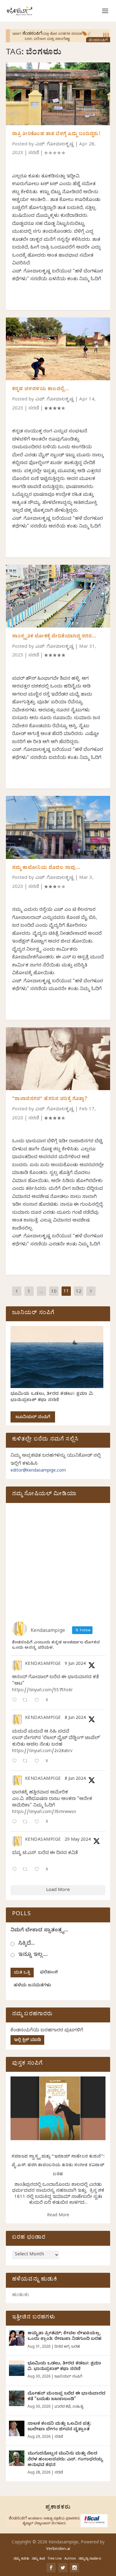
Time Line (55, 2559)
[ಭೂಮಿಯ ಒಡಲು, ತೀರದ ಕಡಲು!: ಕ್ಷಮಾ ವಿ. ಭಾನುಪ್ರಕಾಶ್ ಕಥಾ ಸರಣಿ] (17, 2368)
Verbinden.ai (58, 2549)
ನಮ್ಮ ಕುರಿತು (21, 2559)
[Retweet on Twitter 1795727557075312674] (27, 1870)
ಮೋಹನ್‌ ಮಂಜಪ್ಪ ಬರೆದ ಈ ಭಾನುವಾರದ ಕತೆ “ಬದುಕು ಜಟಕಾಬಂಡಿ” (67, 2397)
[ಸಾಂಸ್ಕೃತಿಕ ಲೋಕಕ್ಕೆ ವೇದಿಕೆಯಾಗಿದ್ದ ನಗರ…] (58, 596)
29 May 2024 (78, 1840)
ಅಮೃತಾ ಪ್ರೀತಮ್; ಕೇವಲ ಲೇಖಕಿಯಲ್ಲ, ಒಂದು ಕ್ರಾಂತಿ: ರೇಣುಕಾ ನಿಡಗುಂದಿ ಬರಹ (64, 2337)
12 (79, 1292)
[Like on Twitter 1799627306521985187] (39, 1701)
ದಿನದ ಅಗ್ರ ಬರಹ (67, 2347)
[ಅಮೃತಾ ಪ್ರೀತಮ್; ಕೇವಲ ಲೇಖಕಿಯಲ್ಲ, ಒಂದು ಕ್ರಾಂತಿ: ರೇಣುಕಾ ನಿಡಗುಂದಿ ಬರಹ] (17, 2338)
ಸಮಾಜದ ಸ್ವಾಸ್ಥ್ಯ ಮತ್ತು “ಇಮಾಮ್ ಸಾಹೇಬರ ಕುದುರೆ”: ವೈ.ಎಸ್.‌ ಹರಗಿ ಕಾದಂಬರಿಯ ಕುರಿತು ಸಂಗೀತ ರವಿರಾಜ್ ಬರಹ (58, 2166)
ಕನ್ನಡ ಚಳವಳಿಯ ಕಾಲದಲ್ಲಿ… (41, 390)
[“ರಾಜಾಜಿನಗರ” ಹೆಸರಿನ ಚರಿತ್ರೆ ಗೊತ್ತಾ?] (58, 1059)
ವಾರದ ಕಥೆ (62, 2407)
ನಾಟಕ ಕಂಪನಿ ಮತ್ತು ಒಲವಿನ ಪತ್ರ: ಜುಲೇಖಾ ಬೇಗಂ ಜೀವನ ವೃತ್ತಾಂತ (59, 2427)
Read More (58, 2216)
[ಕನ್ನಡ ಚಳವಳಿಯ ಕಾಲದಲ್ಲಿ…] (58, 349)
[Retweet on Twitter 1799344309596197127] (27, 1762)
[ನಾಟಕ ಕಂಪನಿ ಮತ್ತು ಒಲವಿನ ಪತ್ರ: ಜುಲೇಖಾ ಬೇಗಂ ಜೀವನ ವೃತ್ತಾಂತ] (17, 2428)
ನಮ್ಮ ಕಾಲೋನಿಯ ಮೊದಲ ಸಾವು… (46, 868)
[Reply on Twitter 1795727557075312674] (16, 1870)
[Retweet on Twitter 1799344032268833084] (27, 1822)
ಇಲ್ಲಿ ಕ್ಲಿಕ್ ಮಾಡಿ (27, 2041)
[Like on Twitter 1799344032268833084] (39, 1822)
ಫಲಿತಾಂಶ (49, 1973)
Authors (70, 2559)
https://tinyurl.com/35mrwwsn (44, 1813)
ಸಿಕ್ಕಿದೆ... (26, 1944)
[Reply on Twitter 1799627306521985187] (16, 1701)
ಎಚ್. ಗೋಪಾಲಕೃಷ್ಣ (55, 145)
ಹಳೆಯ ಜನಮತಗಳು (32, 1986)
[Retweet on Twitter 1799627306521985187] (27, 1701)
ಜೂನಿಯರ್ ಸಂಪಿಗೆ (33, 1418)
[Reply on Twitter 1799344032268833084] (16, 1822)
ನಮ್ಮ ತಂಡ (38, 2559)
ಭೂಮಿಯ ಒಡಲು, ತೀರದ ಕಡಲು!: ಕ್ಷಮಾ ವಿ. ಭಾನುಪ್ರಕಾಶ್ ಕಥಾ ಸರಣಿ (52, 1398)
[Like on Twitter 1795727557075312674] (39, 1870)
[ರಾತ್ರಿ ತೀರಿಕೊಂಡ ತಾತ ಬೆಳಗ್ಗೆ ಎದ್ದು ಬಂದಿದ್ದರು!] (58, 94)
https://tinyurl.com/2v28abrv (42, 1752)
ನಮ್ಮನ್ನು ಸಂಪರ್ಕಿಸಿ (90, 2559)
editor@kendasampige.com (38, 1471)
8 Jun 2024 (75, 1718)
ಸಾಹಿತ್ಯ (78, 2407)
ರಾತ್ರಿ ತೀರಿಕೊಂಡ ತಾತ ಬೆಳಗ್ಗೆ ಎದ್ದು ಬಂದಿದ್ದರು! (56, 135)
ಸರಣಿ (34, 153)
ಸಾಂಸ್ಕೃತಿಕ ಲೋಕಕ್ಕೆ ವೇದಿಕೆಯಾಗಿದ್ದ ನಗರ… (54, 637)
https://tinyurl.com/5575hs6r (42, 1691)
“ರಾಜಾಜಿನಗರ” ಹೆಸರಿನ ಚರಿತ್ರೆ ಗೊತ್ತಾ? (50, 1099)
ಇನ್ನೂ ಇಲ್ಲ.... (33, 1955)
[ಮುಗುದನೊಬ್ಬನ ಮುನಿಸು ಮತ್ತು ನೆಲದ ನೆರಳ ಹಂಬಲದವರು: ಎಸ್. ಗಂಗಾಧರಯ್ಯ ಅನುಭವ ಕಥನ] (17, 2458)
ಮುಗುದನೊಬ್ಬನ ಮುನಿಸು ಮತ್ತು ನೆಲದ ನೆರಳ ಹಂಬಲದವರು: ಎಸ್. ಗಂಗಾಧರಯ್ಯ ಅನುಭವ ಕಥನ (65, 2460)
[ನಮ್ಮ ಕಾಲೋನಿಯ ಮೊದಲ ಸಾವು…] (58, 827)
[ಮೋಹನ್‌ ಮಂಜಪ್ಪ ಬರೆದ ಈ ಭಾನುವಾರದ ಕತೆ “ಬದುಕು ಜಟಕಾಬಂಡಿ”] (17, 2398)
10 (54, 1292)
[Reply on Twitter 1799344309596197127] (16, 1762)
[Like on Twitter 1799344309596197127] (39, 1762)
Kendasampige (43, 1665)
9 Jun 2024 (75, 1664)
